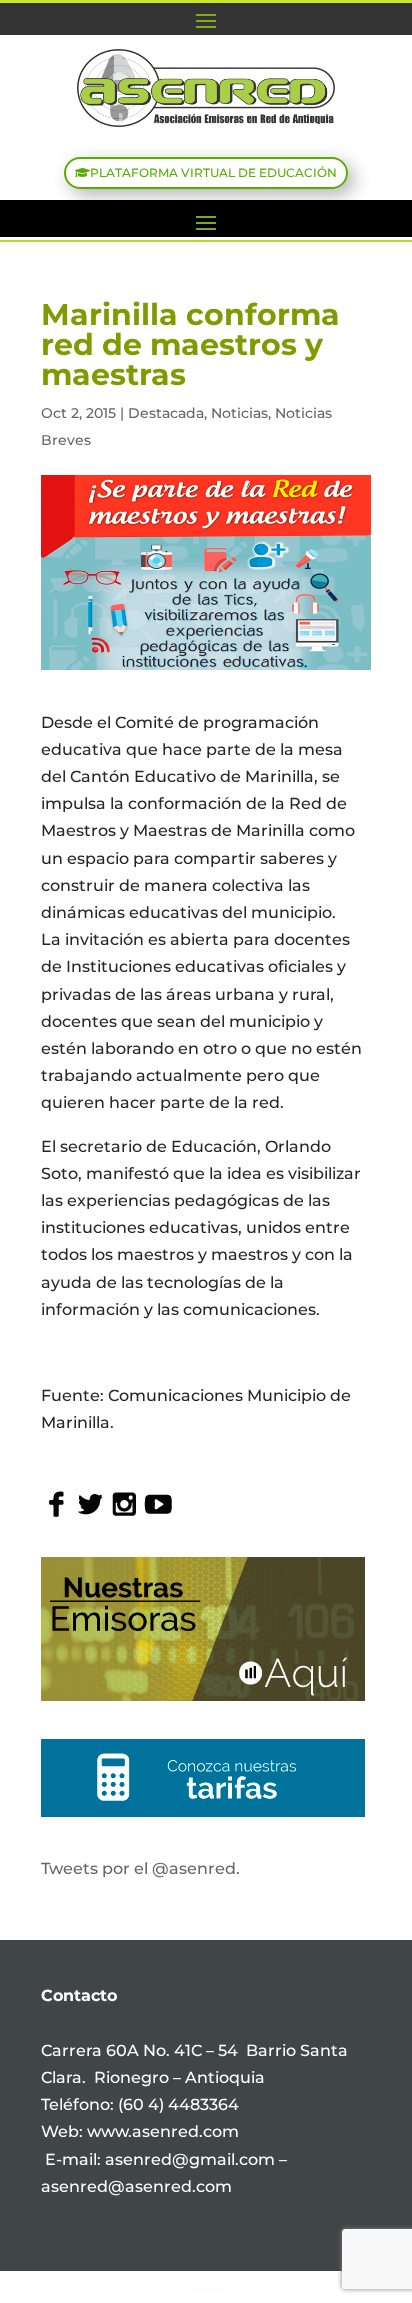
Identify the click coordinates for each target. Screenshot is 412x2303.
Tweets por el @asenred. (140, 1868)
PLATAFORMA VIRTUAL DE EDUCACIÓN (213, 172)
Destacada (166, 413)
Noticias (239, 413)
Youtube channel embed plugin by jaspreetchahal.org (205, 2289)
